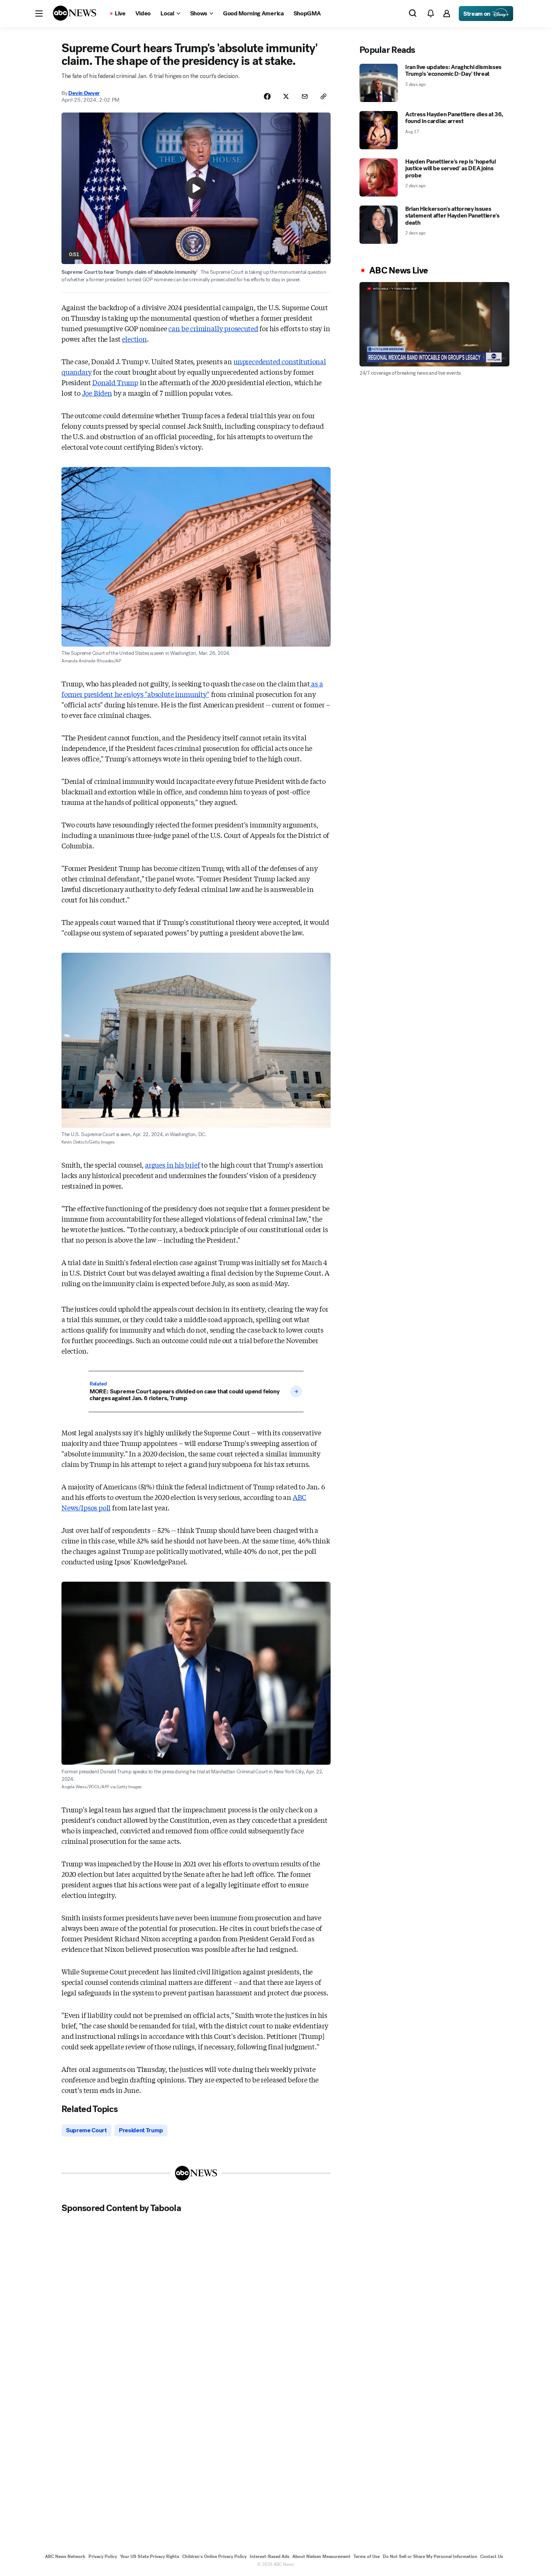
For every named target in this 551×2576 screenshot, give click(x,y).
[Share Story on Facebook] (267, 96)
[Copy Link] (323, 96)
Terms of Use (367, 2556)
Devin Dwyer (84, 93)
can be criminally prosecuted (213, 328)
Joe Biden (97, 393)
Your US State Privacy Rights (150, 2556)
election (134, 339)
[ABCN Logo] (75, 13)
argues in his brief (173, 1165)
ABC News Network (65, 2556)
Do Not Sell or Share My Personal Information (430, 2556)
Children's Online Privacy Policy (214, 2556)
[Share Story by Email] (305, 96)
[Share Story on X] (286, 96)
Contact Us (492, 2556)
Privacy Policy (103, 2556)
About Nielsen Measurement (321, 2556)
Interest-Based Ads (270, 2556)
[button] (39, 14)
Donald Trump (115, 382)
